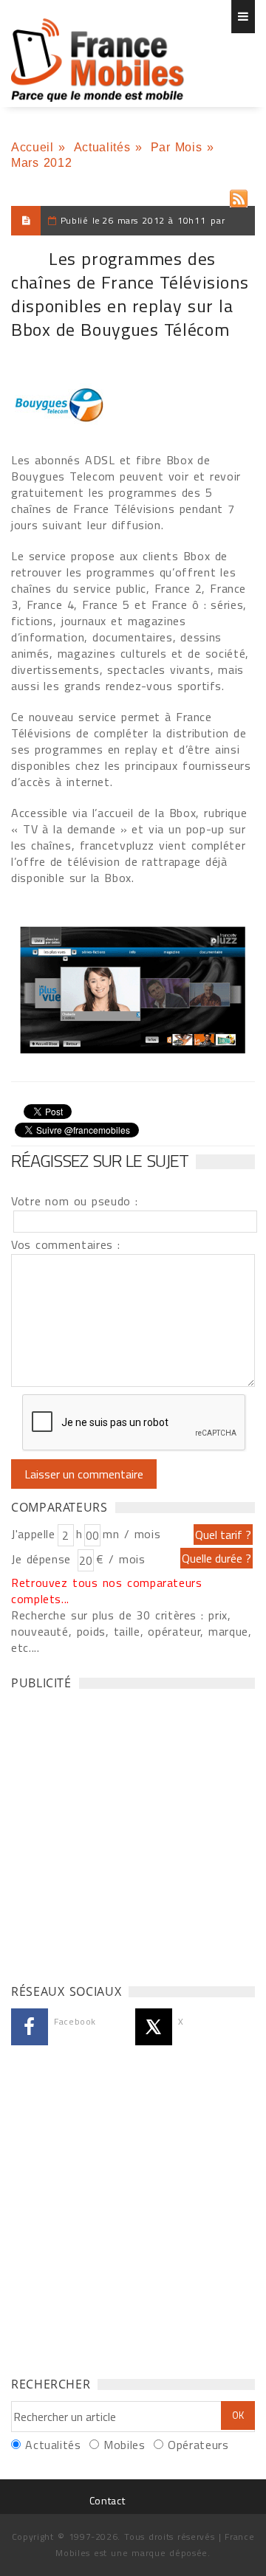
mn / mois (132, 1534)
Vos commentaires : (66, 1244)
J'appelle (33, 1534)
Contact (107, 2500)
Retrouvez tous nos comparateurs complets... (107, 1591)
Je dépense (43, 1559)
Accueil (32, 147)
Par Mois (177, 147)
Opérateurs (198, 2445)
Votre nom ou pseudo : (75, 1201)
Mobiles (124, 2445)
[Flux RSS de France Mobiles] (239, 195)
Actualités (102, 147)
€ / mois (120, 1559)
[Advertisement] (133, 1833)
